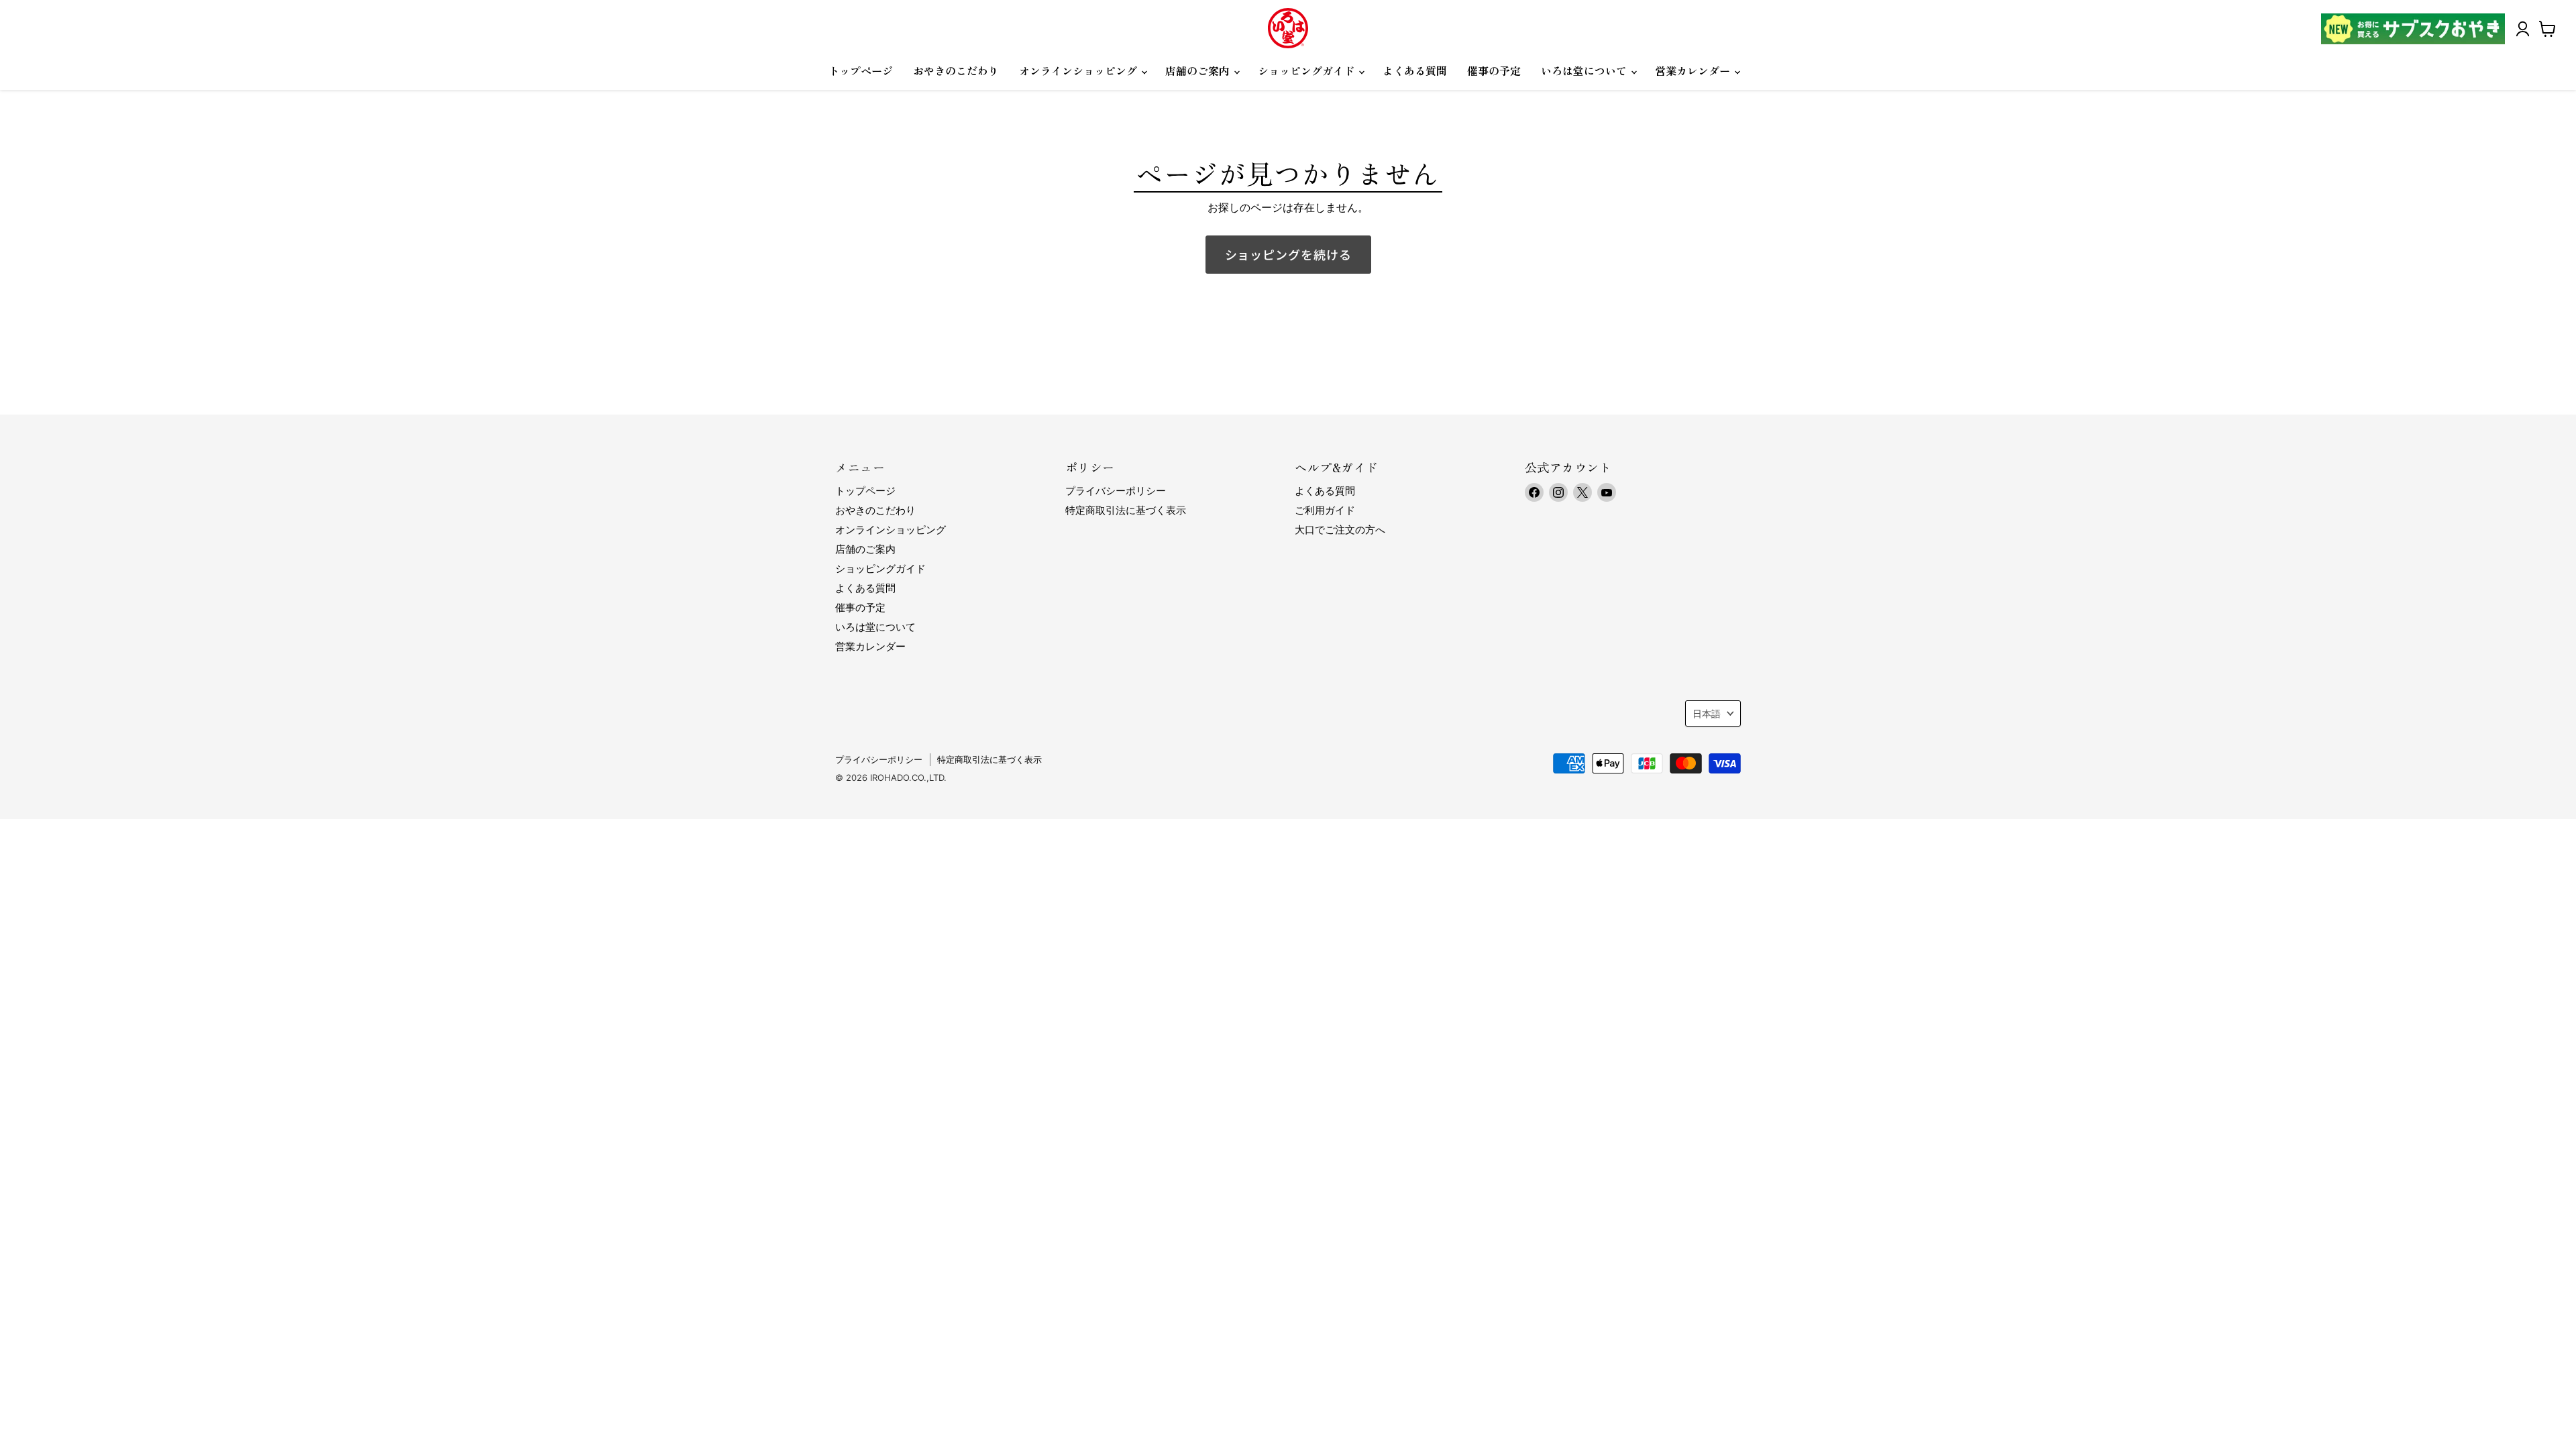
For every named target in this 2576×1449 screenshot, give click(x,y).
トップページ (861, 70)
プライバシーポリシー (1116, 491)
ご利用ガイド (1325, 510)
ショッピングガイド (1307, 70)
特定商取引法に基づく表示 (1126, 510)
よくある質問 (1415, 70)
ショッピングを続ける (1288, 254)
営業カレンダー (1694, 70)
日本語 (1707, 713)
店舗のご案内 (1199, 70)
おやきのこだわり (956, 70)
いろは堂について (1585, 70)
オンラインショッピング (1079, 70)
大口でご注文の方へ (1340, 530)
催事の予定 (1494, 70)
